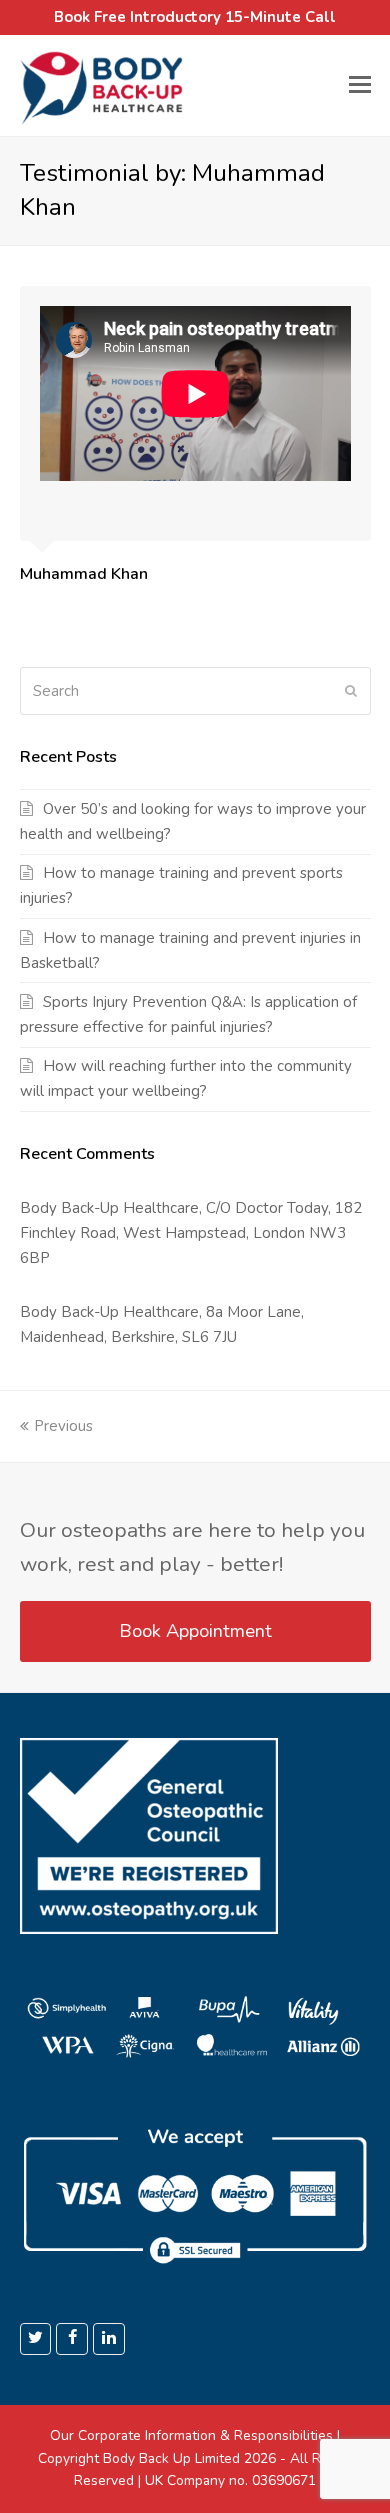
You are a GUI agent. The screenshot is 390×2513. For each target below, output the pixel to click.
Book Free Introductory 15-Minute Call (195, 17)
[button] (360, 85)
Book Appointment (195, 1631)
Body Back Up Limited (171, 2458)
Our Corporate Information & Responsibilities (191, 2435)
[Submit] (351, 691)
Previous (63, 1426)
